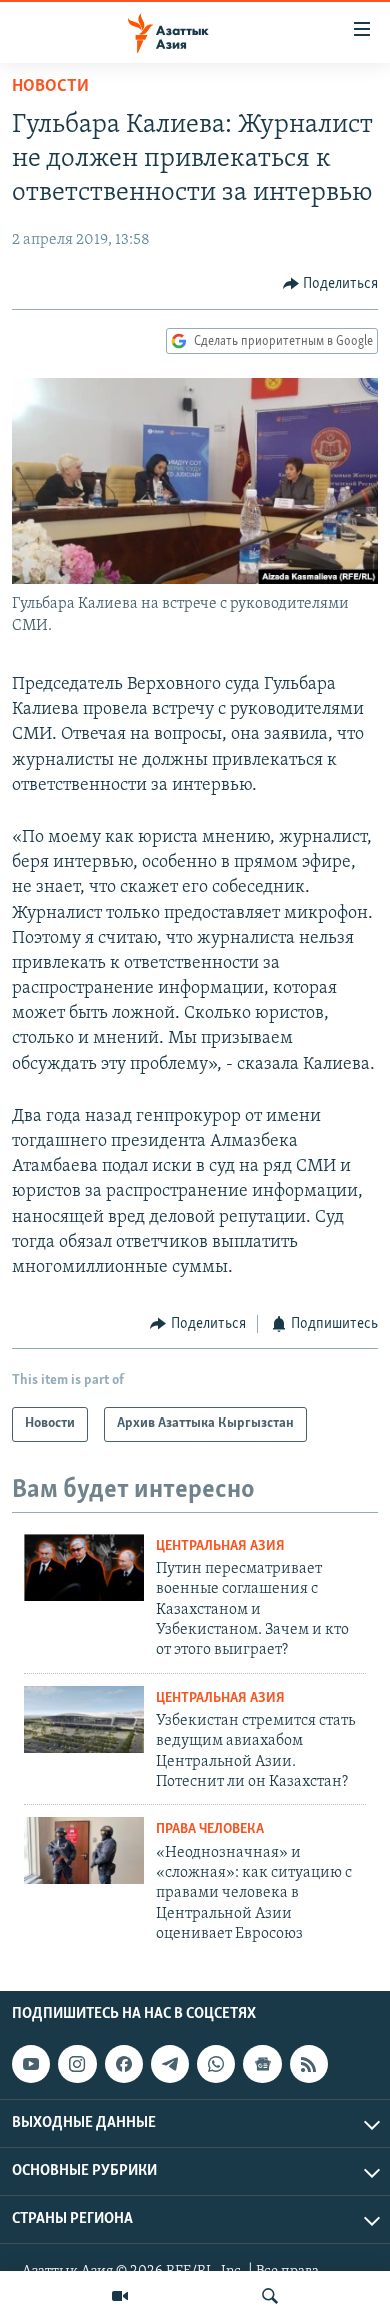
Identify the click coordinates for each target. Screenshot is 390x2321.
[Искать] (270, 2296)
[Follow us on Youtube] (31, 2064)
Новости (50, 87)
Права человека (210, 1829)
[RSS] (309, 2064)
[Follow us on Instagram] (77, 2064)
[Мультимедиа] (120, 2296)
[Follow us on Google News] (262, 2064)
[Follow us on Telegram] (170, 2064)
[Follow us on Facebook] (124, 2064)
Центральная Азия (220, 1546)
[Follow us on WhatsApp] (216, 2064)
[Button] (331, 284)
